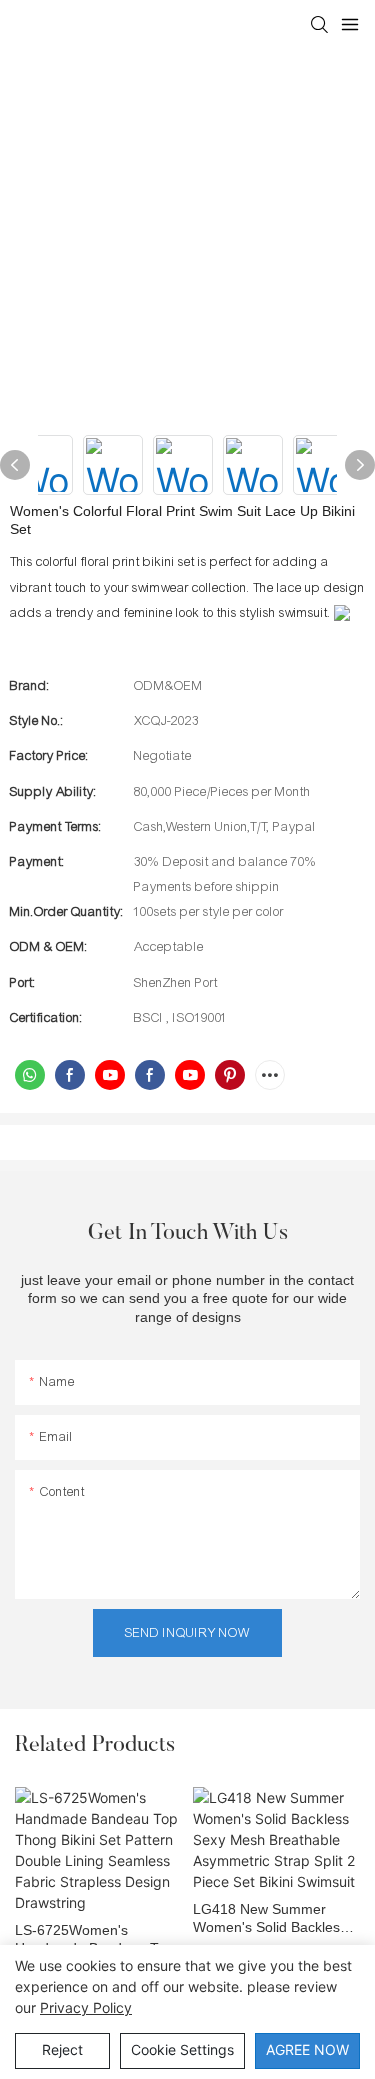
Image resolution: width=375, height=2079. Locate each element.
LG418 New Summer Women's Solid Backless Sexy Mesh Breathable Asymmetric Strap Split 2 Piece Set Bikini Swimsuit (271, 1918)
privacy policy (86, 2007)
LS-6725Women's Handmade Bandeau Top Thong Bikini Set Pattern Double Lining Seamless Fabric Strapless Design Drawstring (94, 1939)
